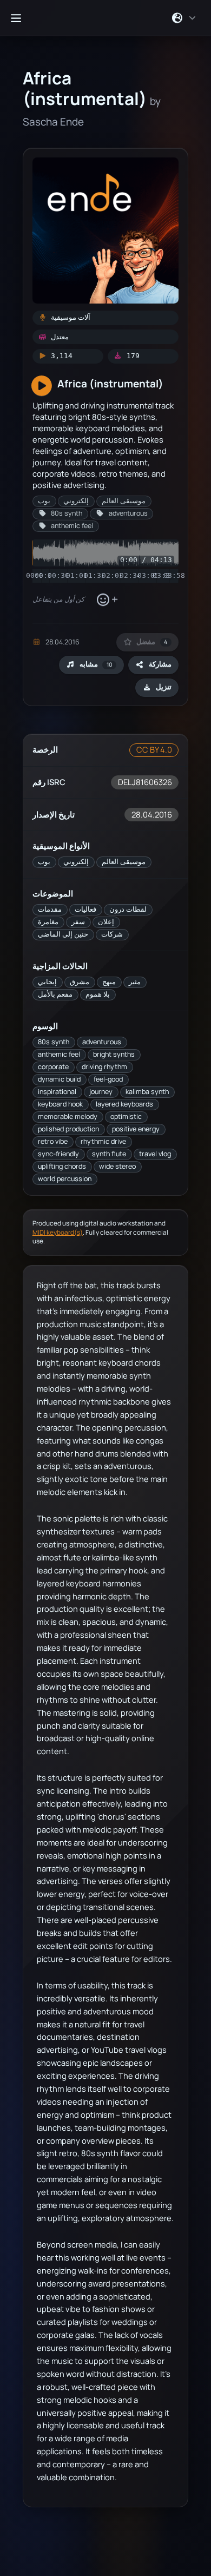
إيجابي (47, 982)
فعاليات (85, 909)
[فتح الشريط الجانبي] (16, 18)
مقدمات (50, 909)
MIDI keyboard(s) (58, 1232)
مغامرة (48, 922)
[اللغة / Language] (184, 18)
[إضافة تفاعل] (107, 599)
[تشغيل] (42, 386)
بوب (44, 862)
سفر (78, 922)
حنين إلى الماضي (63, 934)
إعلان (106, 922)
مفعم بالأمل (55, 994)
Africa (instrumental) (110, 383)
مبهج (109, 982)
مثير (135, 982)
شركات (112, 934)
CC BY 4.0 (154, 750)
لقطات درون (128, 909)
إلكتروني (76, 862)
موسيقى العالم (124, 862)
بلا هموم (98, 994)
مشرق (80, 982)
